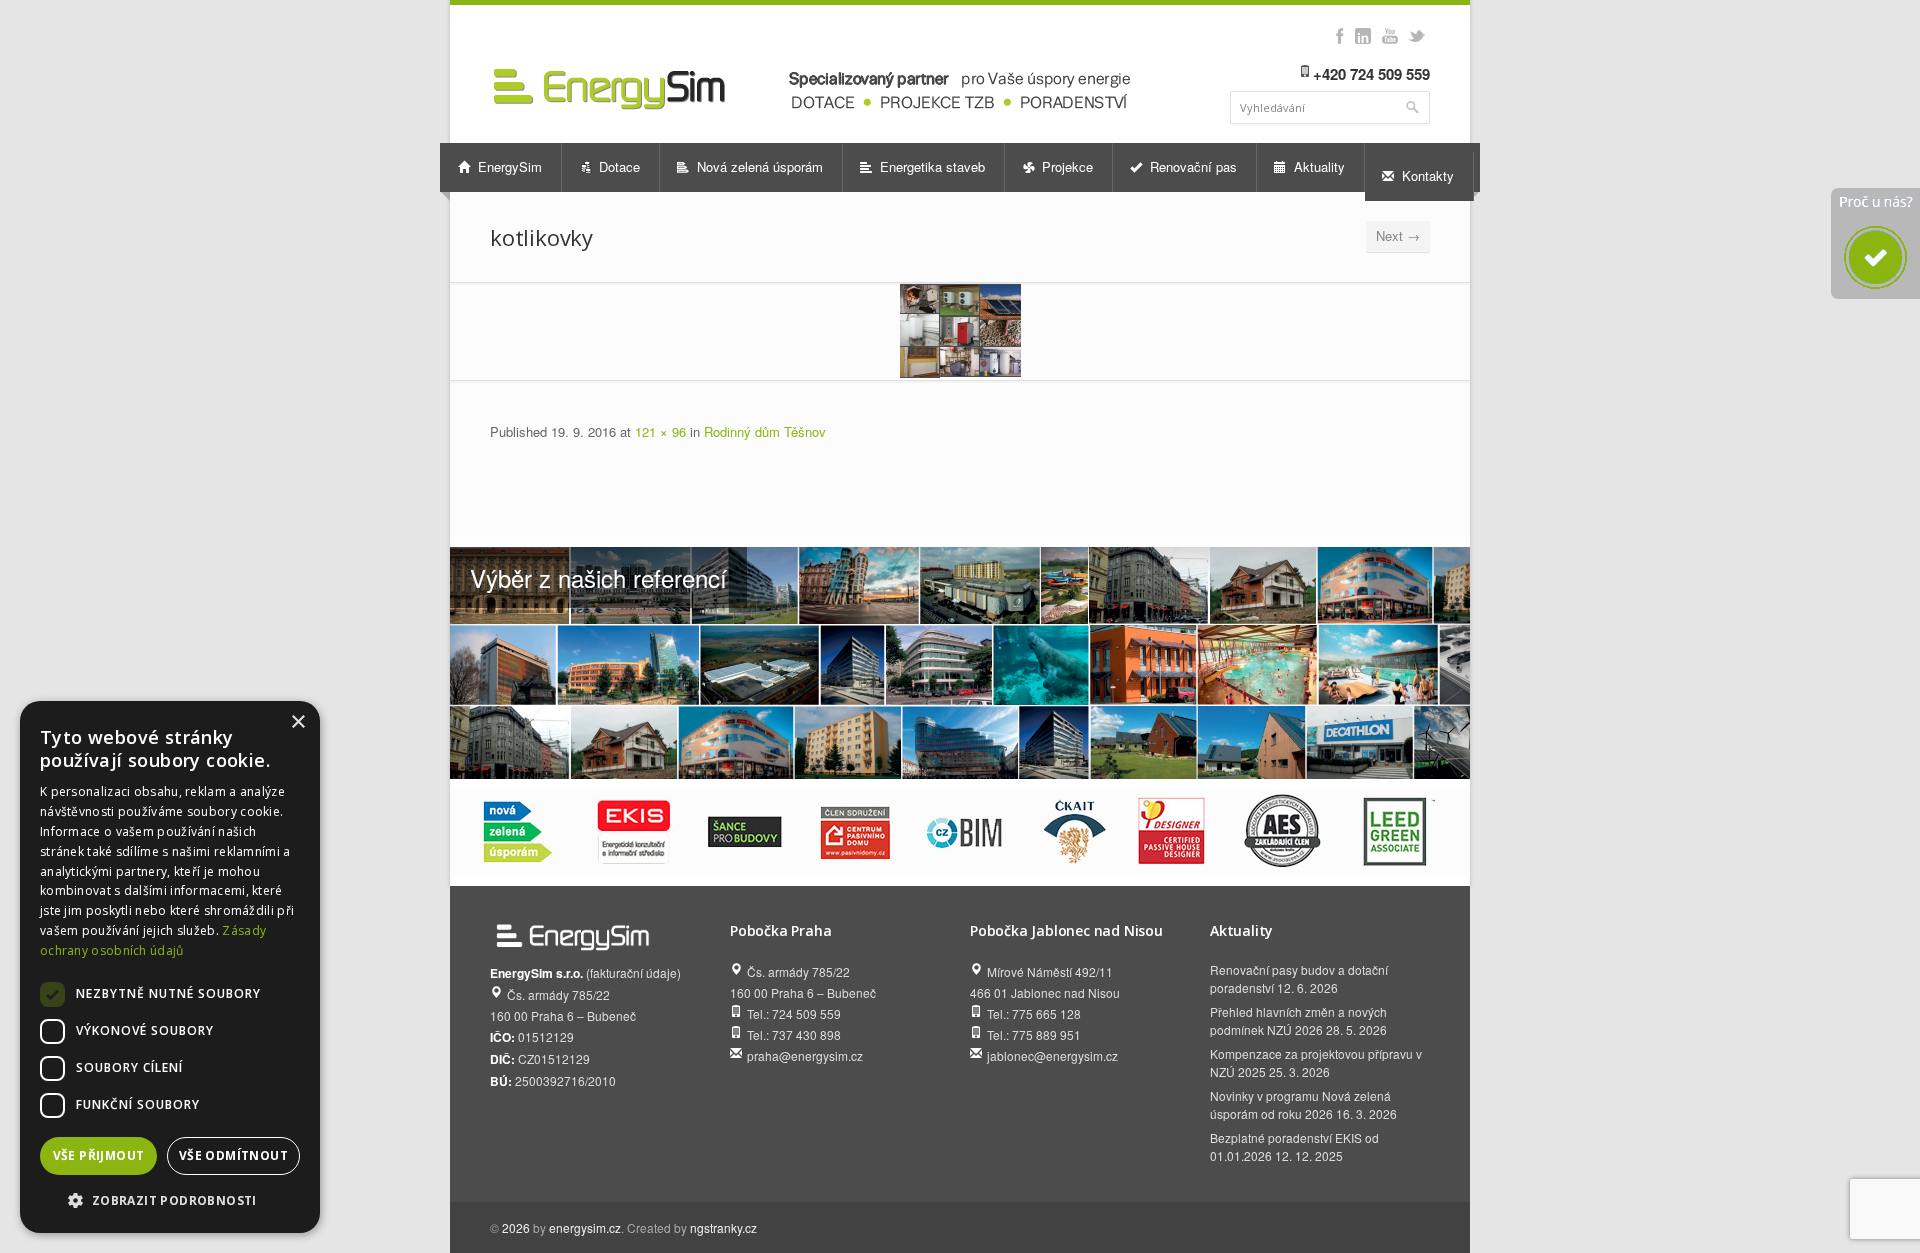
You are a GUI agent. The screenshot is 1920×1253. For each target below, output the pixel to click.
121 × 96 (660, 431)
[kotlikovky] (960, 331)
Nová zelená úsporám (758, 166)
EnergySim (508, 166)
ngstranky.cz (723, 1227)
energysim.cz (585, 1227)
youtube (1389, 36)
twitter (1416, 36)
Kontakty (1426, 175)
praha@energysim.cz (805, 1055)
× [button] (297, 722)
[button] (170, 1200)
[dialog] (170, 967)
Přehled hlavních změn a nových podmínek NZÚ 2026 (1298, 1020)
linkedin (1362, 36)
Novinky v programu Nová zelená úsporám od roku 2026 (1300, 1104)
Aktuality (1317, 166)
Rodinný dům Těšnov (765, 431)
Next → (1398, 235)
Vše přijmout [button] (99, 1155)
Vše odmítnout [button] (233, 1155)
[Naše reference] (960, 663)
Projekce (1065, 166)
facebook (1339, 36)
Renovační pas (1191, 166)
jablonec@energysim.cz (1052, 1055)
